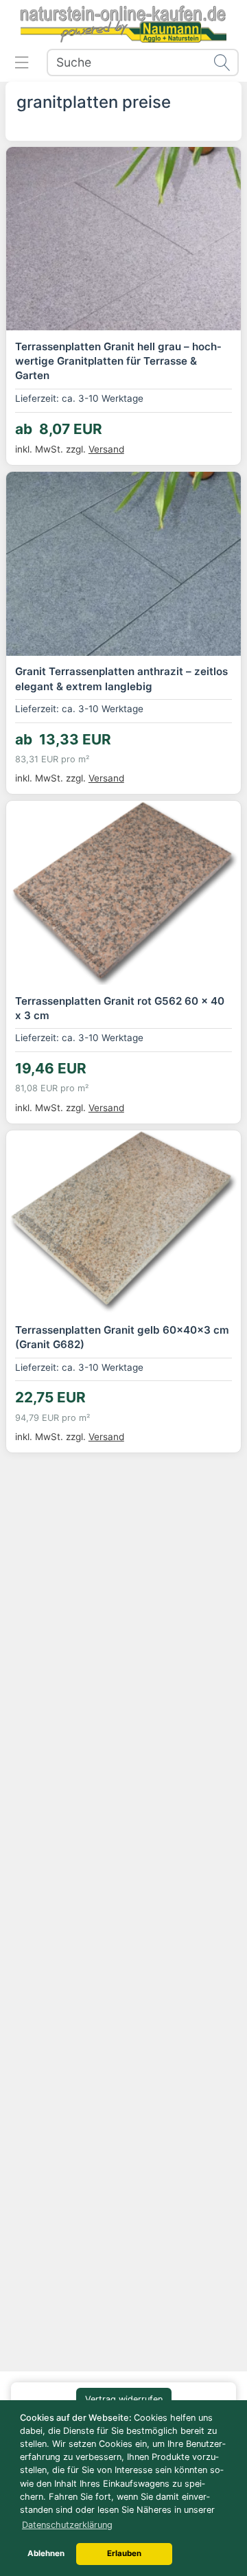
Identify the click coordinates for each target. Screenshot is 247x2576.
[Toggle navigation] (22, 62)
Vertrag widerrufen (124, 2399)
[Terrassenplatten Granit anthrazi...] (123, 563)
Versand (106, 449)
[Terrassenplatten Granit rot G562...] (123, 892)
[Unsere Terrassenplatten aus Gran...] (123, 239)
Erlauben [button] (124, 2553)
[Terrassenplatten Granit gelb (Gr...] (123, 1222)
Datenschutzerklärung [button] (67, 2525)
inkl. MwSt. (52, 449)
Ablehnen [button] (46, 2553)
